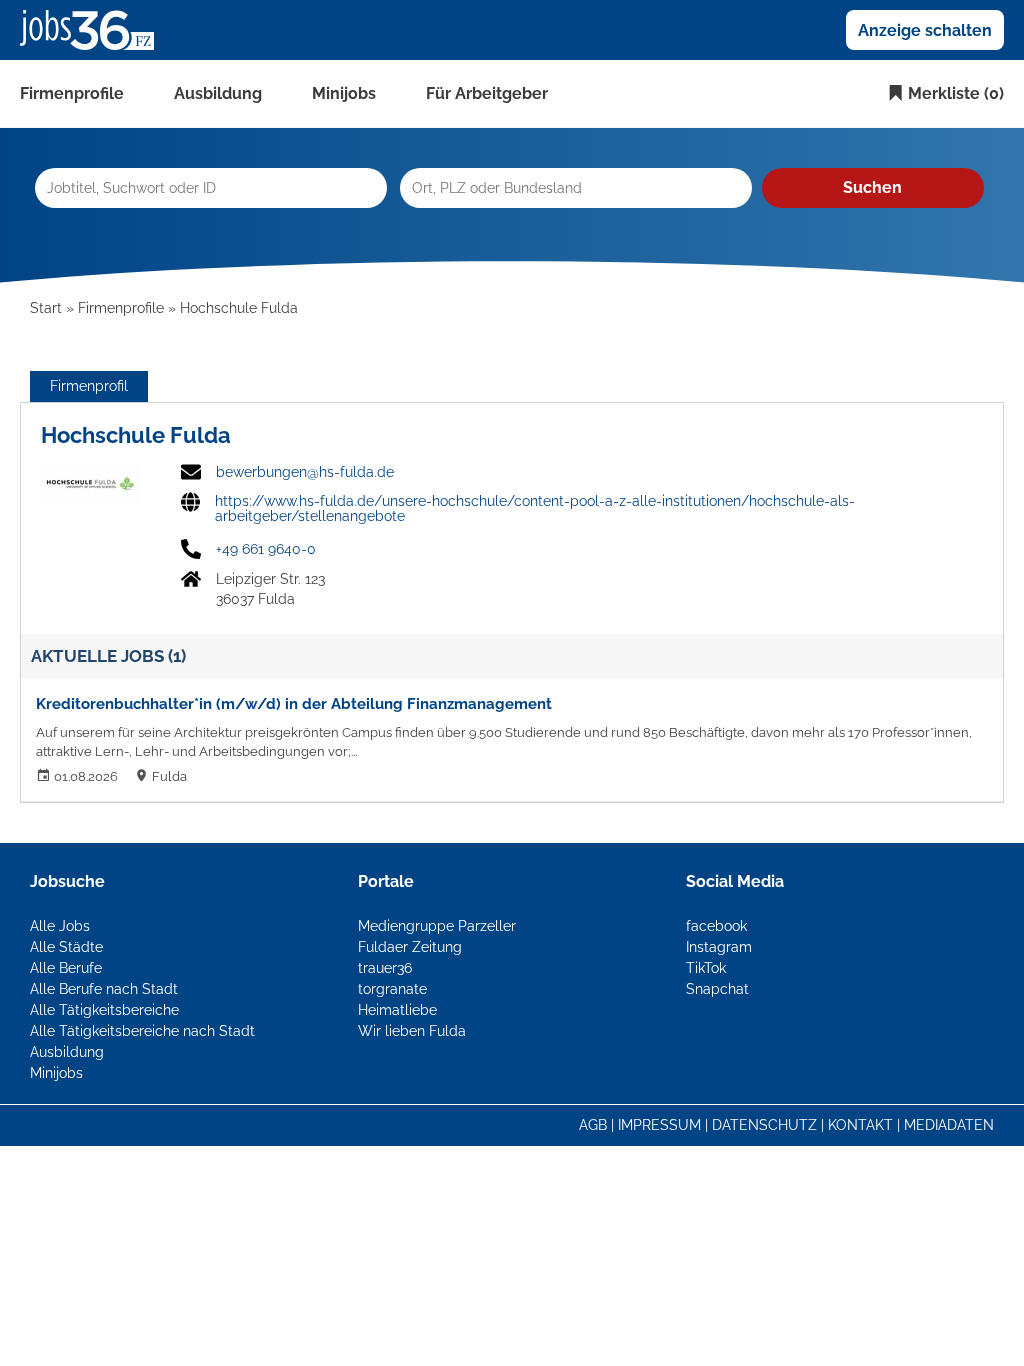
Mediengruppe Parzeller (437, 926)
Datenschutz (764, 1125)
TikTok (706, 968)
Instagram (719, 947)
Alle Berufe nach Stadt (104, 989)
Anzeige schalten (925, 30)
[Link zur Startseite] (94, 29)
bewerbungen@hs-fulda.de (305, 472)
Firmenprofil (89, 386)
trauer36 (385, 968)
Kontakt (860, 1125)
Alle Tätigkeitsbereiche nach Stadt (142, 1031)
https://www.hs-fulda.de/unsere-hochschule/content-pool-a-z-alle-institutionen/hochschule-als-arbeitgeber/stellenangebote (535, 509)
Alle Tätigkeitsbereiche (104, 1010)
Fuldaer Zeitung (410, 947)
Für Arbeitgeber (487, 93)
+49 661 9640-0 (266, 549)
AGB (593, 1125)
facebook (716, 926)
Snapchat (717, 989)
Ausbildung (218, 93)
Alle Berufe (66, 968)
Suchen (872, 187)
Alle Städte (66, 947)
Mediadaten (949, 1125)
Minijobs (344, 93)
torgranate (392, 989)
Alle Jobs (60, 926)
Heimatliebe (397, 1010)
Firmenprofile (72, 93)
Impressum (659, 1125)
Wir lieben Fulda (412, 1031)
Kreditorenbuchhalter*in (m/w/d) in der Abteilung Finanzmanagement (294, 704)
